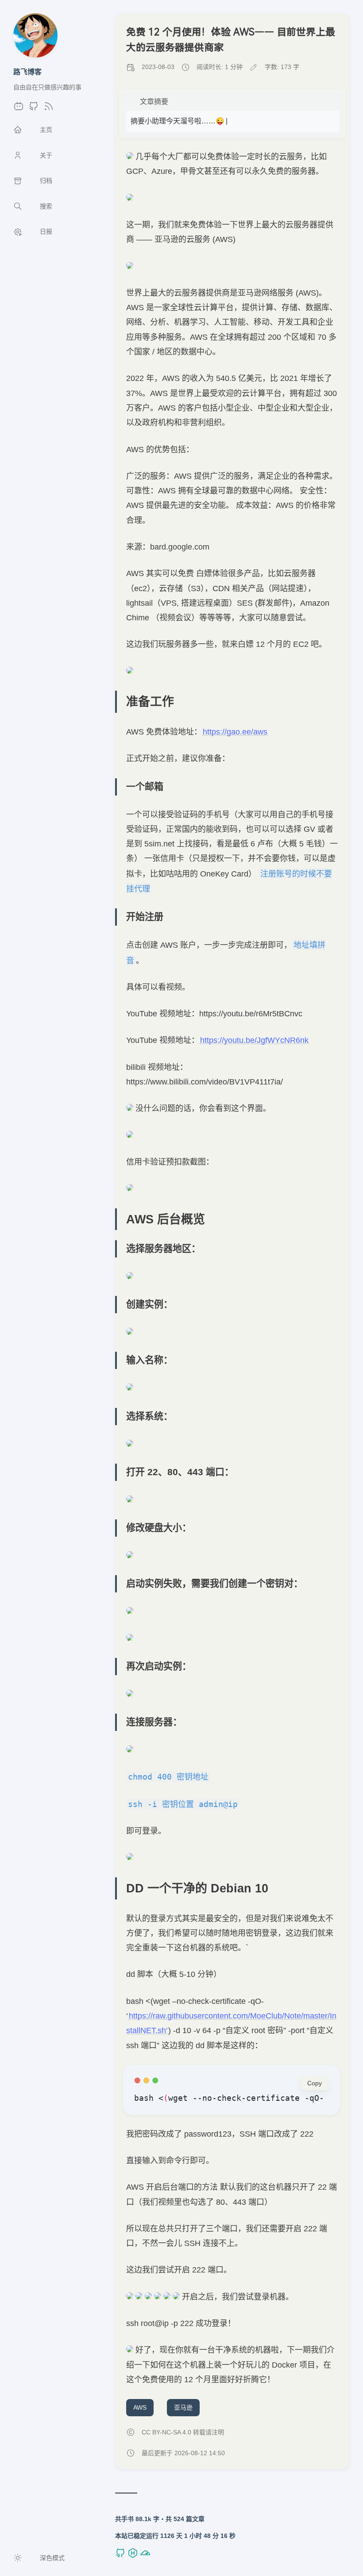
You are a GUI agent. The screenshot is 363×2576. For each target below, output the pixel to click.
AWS (140, 2407)
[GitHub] (34, 109)
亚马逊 (183, 2407)
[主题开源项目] (121, 2556)
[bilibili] (19, 109)
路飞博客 (27, 72)
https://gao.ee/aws (235, 732)
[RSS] (49, 109)
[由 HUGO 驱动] (134, 2556)
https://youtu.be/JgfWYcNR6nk (254, 1040)
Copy (315, 2083)
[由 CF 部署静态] (145, 2556)
